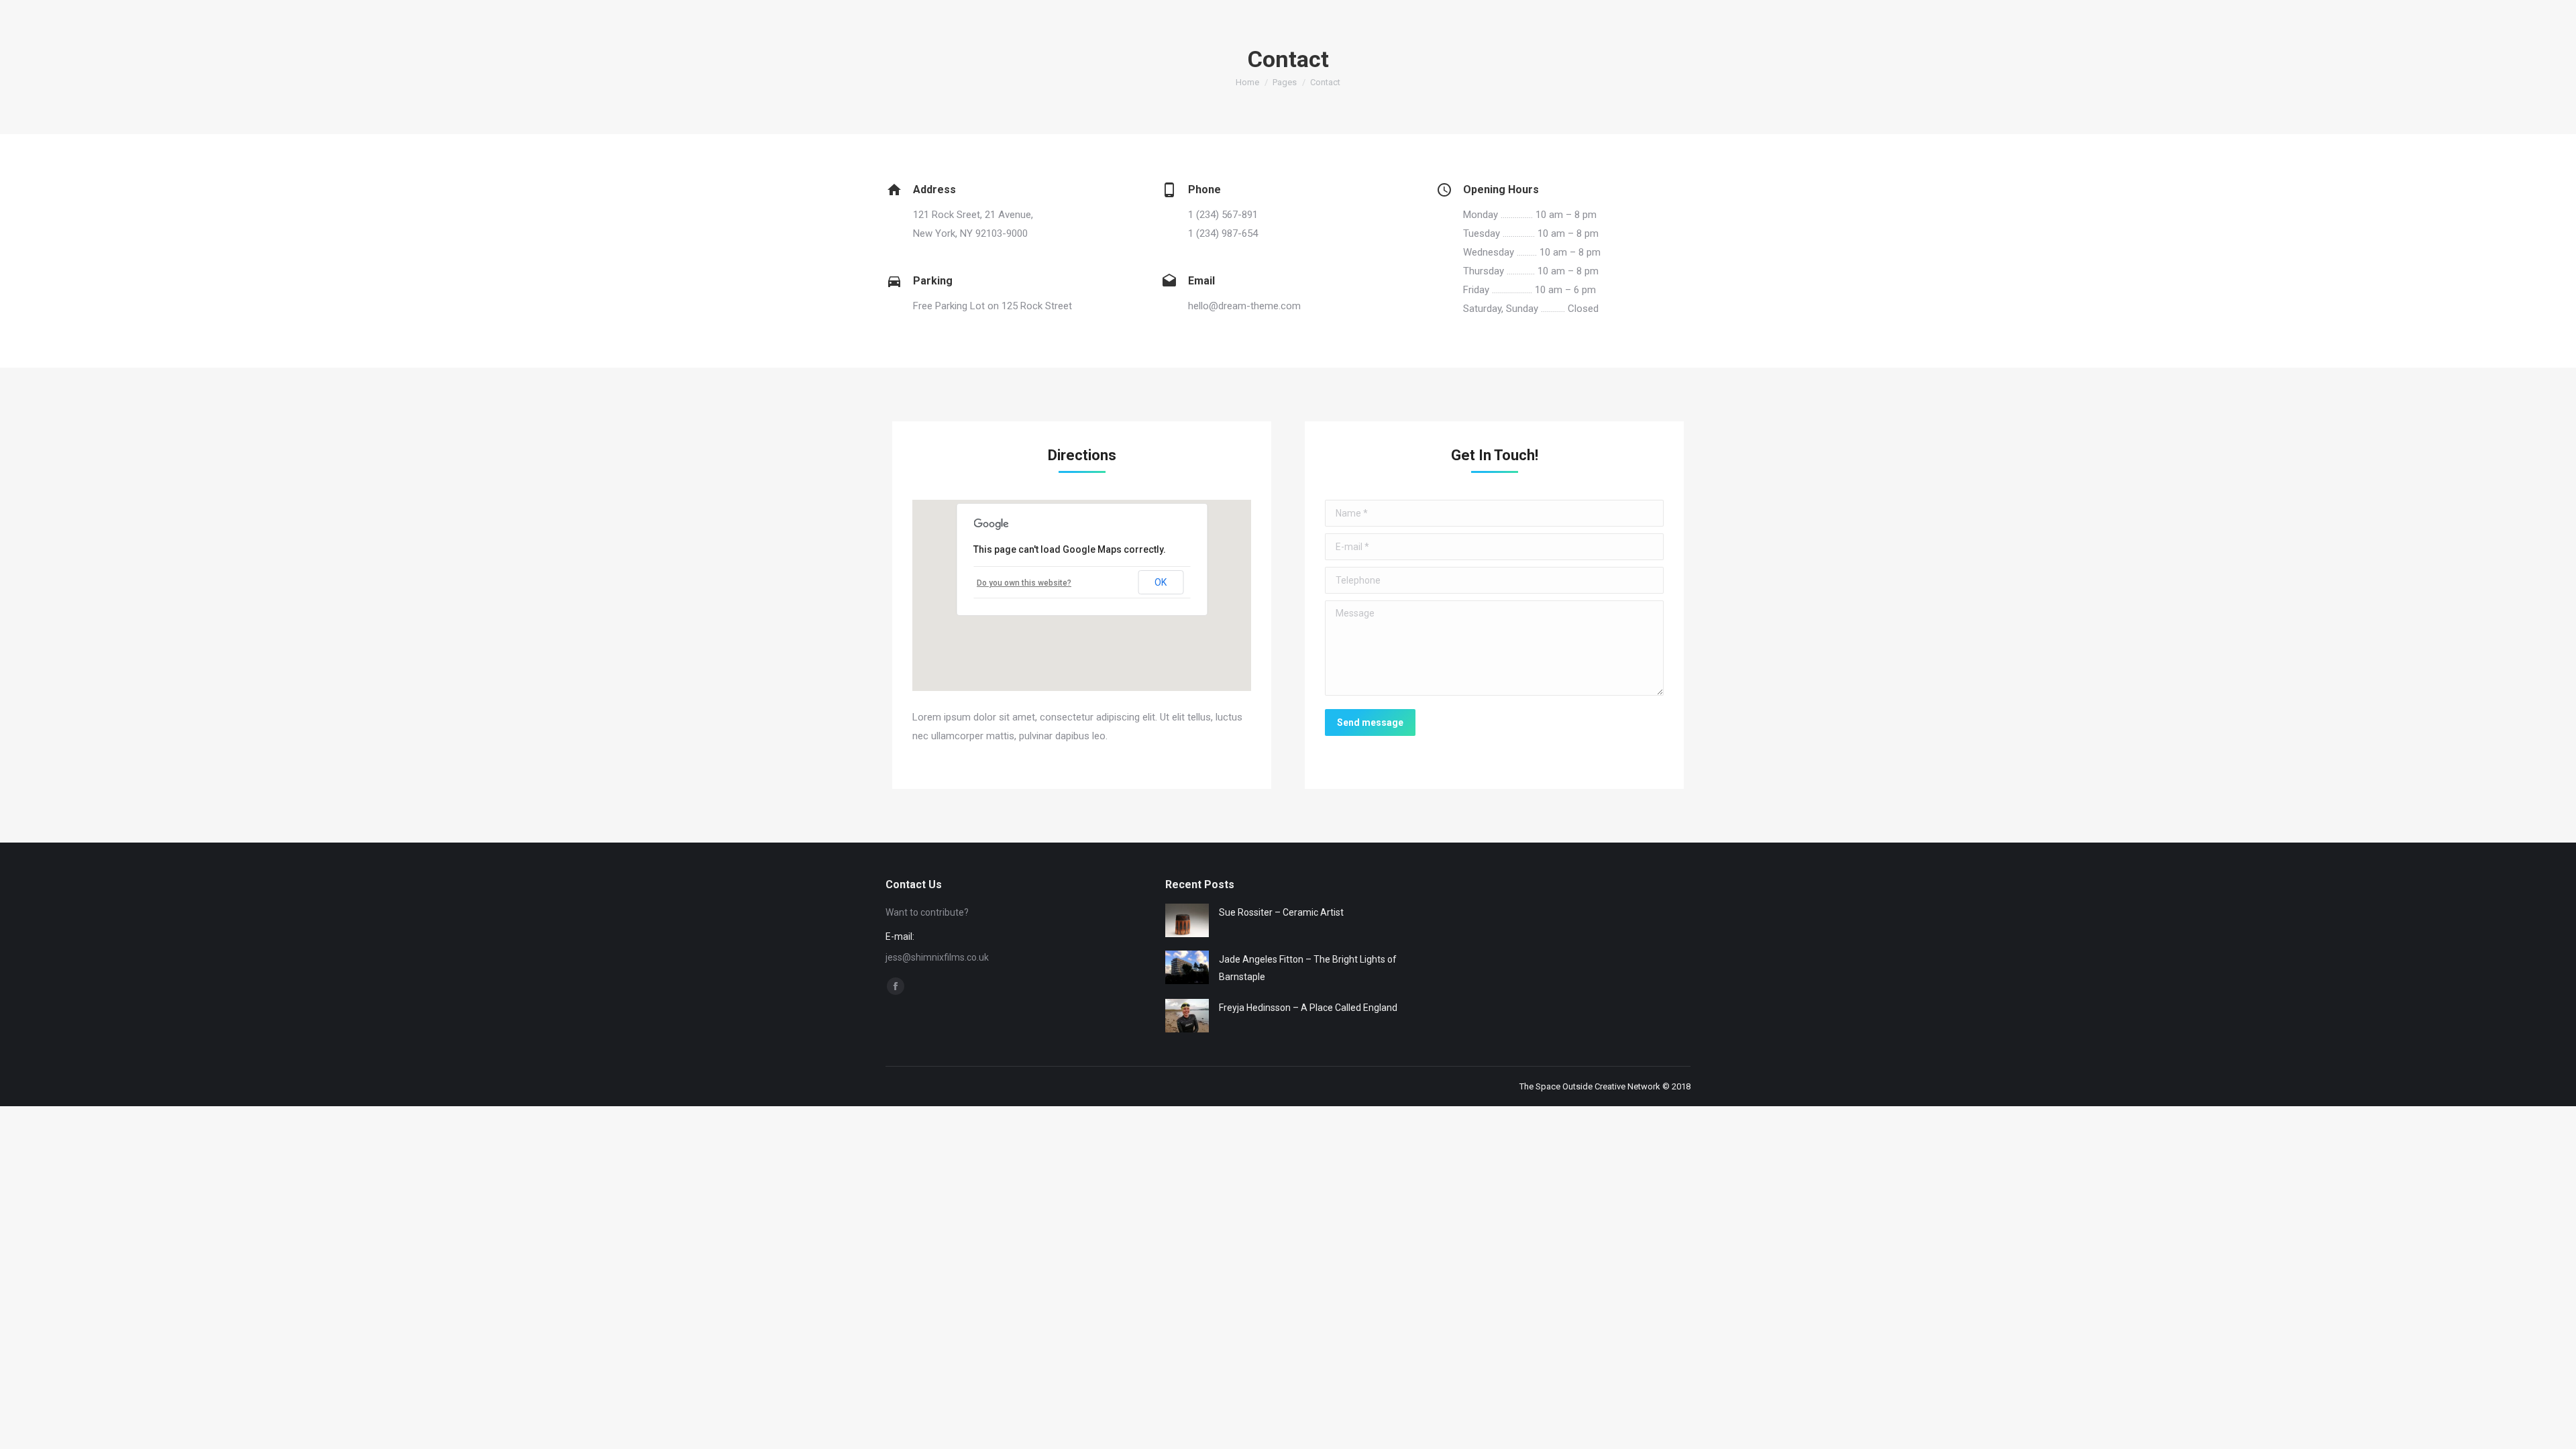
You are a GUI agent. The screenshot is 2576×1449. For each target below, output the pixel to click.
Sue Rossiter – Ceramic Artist (1281, 912)
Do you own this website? (1024, 583)
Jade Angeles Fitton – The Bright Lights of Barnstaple (1308, 968)
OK (1161, 582)
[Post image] (1187, 920)
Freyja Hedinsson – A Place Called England (1308, 1008)
